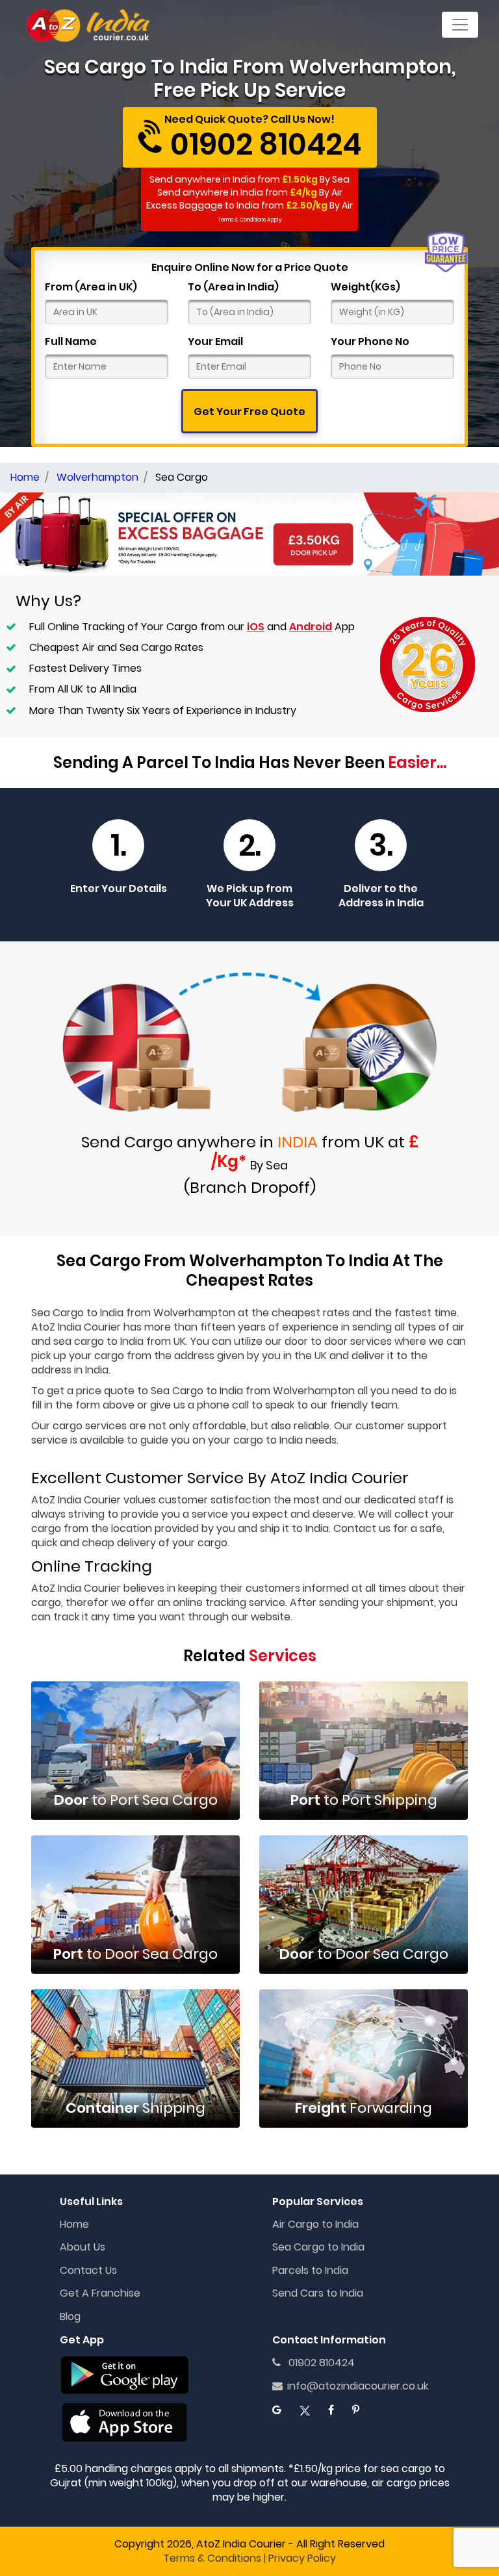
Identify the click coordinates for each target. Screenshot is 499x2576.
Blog (70, 2316)
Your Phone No (370, 342)
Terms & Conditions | (214, 2558)
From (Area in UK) (91, 287)
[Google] (277, 2410)
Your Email (215, 342)
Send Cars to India (318, 2293)
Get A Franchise (100, 2293)
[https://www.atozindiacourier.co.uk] (89, 25)
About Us (83, 2247)
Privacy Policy (302, 2558)
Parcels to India (310, 2270)
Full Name (71, 342)
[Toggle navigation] (460, 25)
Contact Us (88, 2270)
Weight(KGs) (365, 287)
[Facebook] (331, 2410)
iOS (256, 627)
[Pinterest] (356, 2410)
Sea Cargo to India (318, 2247)
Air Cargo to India (315, 2224)
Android (311, 627)
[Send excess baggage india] (249, 533)
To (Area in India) (233, 287)
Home (74, 2224)
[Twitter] (305, 2410)
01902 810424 (318, 2363)
